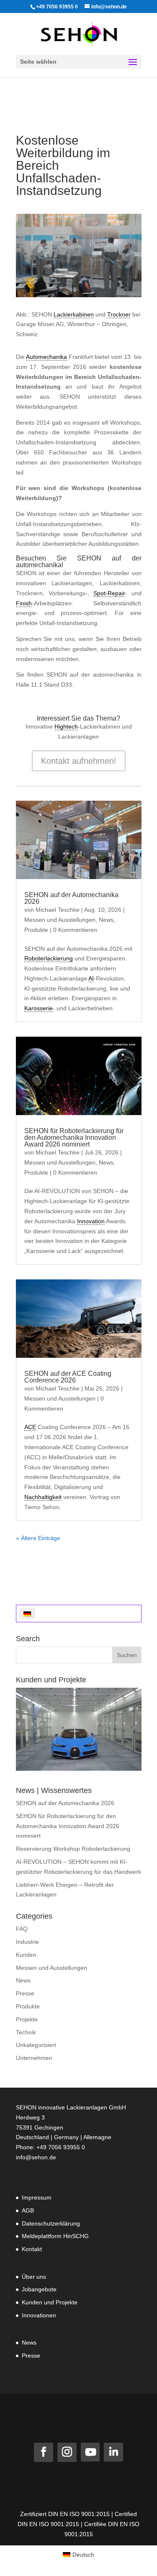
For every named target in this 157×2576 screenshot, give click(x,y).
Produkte (36, 930)
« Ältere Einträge (38, 1538)
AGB (28, 2210)
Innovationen (39, 2315)
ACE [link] (30, 1427)
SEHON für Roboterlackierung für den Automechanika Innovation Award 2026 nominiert (74, 1138)
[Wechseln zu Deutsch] (27, 1613)
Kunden (26, 1955)
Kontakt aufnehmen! (79, 761)
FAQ (22, 1929)
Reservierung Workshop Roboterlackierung (73, 1849)
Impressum (37, 2197)
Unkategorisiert (36, 2045)
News (106, 920)
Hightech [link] (66, 726)
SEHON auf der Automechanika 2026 (71, 898)
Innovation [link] (91, 1221)
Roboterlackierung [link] (49, 958)
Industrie (27, 1942)
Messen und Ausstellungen (60, 920)
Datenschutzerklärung (51, 2223)
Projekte (27, 2019)
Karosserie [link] (39, 1008)
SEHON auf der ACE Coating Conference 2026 (68, 1377)
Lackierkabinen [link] (74, 314)
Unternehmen (34, 2058)
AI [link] (91, 978)
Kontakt (32, 2249)
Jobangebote (39, 2289)
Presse (25, 1993)
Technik (26, 2032)
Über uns (34, 2277)
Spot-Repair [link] (109, 593)
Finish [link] (24, 603)
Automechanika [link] (46, 357)
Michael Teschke (58, 910)
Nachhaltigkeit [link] (43, 1497)
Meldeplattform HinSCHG (55, 2236)
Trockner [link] (119, 314)
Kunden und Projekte (50, 2302)
